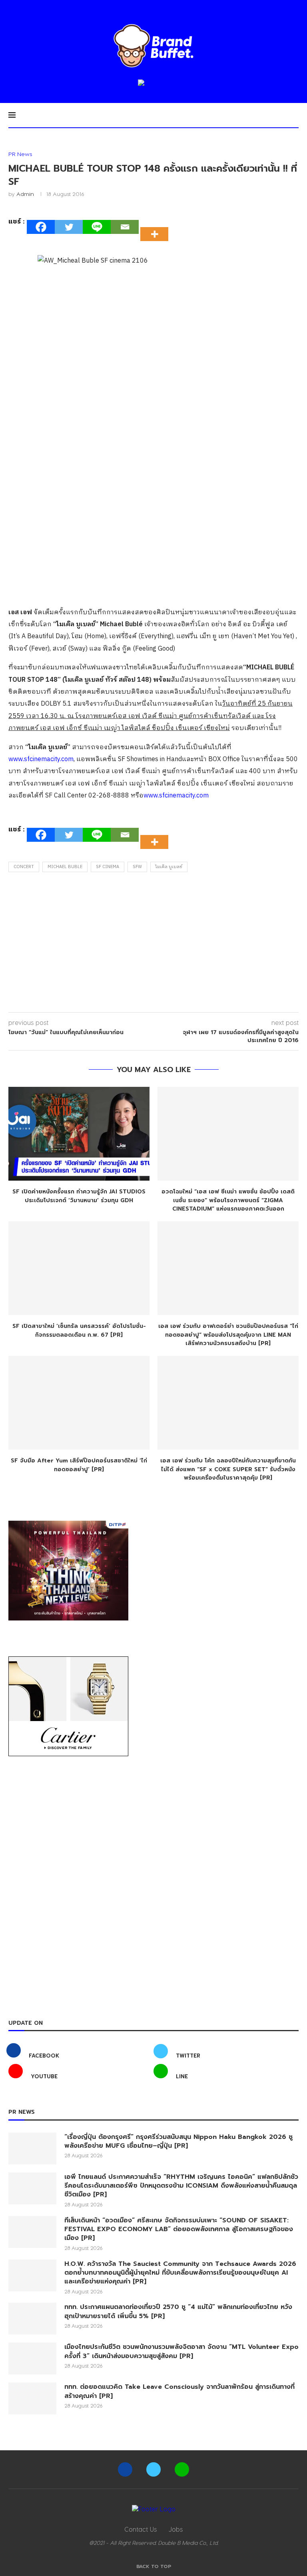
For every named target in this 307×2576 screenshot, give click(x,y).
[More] (157, 227)
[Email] (125, 227)
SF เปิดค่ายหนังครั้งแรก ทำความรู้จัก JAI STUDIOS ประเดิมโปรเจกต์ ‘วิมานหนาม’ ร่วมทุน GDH (79, 1196)
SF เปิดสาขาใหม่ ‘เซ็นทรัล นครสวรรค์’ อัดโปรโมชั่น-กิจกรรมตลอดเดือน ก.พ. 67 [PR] (79, 1331)
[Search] (295, 115)
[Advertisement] (153, 944)
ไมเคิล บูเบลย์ (169, 867)
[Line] (97, 227)
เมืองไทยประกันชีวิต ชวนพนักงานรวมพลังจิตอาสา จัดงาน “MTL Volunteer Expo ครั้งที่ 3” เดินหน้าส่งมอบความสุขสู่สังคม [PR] (181, 2351)
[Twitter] (69, 227)
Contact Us (141, 2529)
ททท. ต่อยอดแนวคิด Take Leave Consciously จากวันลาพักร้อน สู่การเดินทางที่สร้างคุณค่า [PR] (179, 2391)
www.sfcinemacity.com (41, 759)
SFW (137, 867)
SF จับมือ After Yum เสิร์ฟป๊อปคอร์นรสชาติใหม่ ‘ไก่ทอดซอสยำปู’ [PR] (79, 1465)
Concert (24, 867)
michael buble (65, 867)
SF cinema (108, 867)
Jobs (176, 2529)
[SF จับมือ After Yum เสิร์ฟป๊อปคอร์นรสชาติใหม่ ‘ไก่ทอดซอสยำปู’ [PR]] (79, 1403)
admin (25, 194)
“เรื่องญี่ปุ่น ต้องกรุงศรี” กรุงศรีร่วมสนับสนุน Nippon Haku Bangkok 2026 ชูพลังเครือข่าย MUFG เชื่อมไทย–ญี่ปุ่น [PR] (178, 2142)
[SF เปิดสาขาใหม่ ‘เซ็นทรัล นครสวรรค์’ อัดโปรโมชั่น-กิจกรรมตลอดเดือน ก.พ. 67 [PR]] (79, 1268)
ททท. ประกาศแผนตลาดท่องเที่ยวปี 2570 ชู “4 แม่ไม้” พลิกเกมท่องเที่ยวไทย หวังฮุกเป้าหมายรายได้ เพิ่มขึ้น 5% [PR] (178, 2312)
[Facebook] (41, 227)
